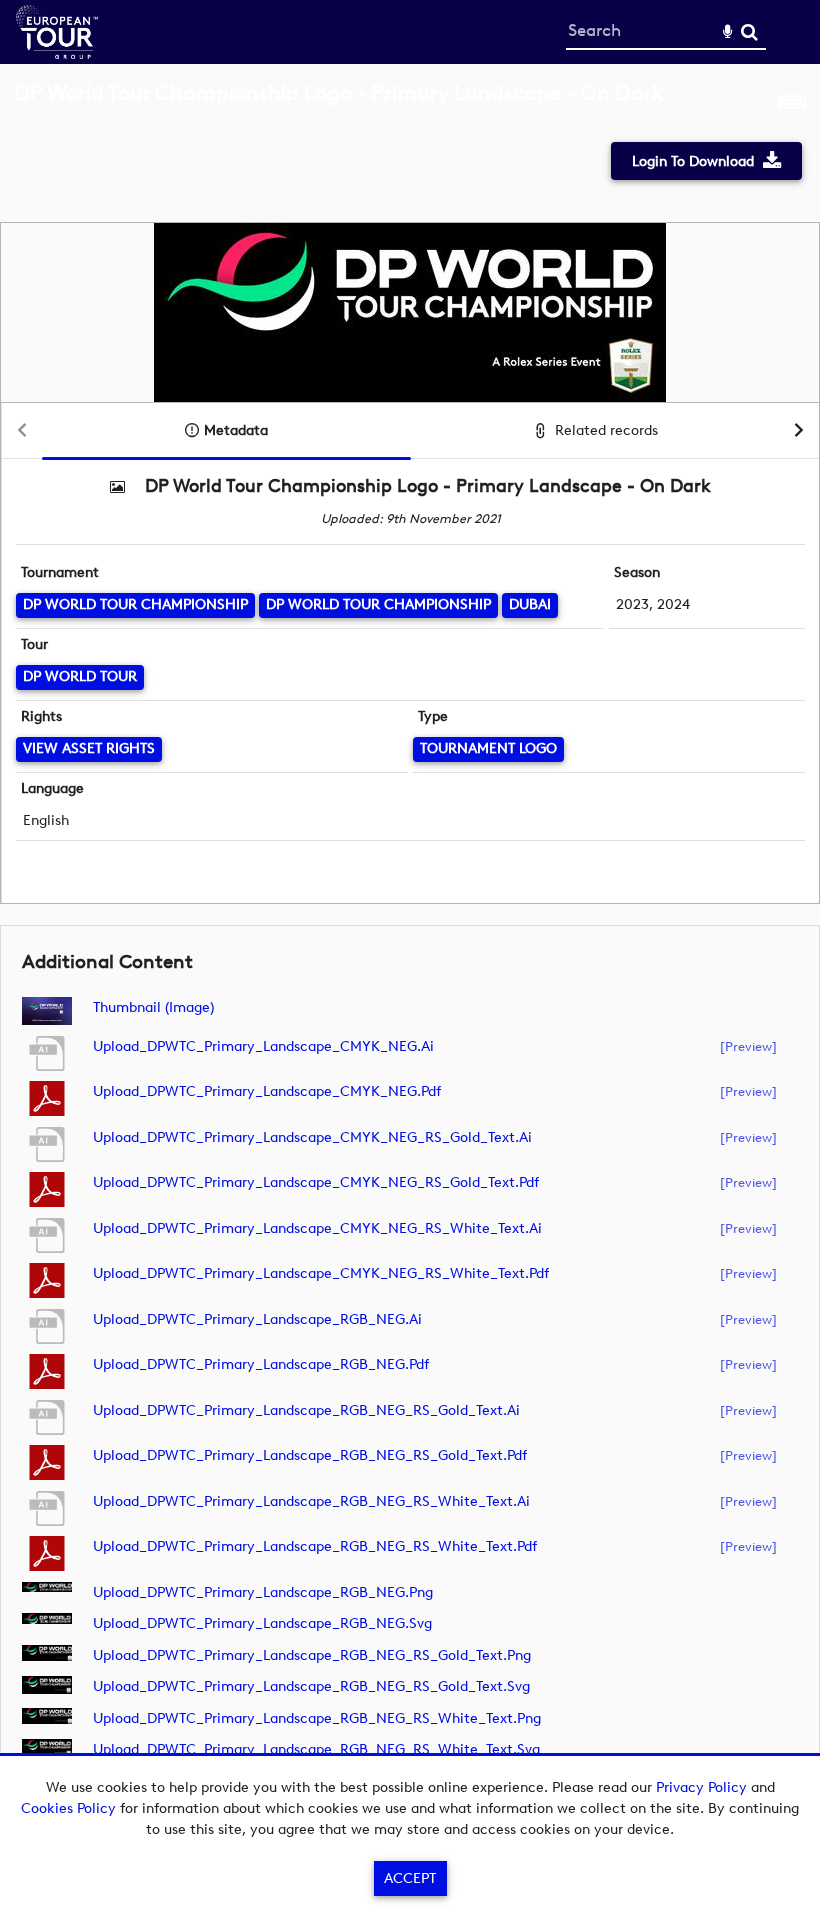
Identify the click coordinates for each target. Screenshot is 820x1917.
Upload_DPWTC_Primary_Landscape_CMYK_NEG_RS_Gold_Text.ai (312, 1137)
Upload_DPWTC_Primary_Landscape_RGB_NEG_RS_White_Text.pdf (315, 1546)
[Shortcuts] (792, 104)
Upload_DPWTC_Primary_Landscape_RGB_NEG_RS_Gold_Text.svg (311, 1686)
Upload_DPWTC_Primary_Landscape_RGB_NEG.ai (257, 1319)
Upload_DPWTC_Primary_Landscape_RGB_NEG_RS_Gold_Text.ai (306, 1410)
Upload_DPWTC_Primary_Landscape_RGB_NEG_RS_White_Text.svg (316, 1749)
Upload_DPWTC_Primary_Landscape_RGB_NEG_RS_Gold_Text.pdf (310, 1455)
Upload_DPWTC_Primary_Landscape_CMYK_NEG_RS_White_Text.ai (317, 1228)
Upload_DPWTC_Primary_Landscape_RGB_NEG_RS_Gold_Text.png (312, 1655)
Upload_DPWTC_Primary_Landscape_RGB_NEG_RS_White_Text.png (317, 1718)
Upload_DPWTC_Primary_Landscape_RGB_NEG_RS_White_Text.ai (311, 1501)
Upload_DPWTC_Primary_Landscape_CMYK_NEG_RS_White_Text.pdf (321, 1273)
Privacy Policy (701, 1787)
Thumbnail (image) (153, 1007)
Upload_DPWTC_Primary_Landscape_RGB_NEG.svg (262, 1623)
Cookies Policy (68, 1808)
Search (749, 32)
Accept (410, 1878)
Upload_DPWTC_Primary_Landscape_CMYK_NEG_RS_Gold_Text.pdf (316, 1182)
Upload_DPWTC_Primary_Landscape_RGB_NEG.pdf (261, 1364)
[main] (410, 940)
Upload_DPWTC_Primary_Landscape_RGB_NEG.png (263, 1592)
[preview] (748, 1046)
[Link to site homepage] (57, 53)
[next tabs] (799, 431)
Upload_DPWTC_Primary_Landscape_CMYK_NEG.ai (263, 1046)
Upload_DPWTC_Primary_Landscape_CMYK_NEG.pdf (267, 1091)
